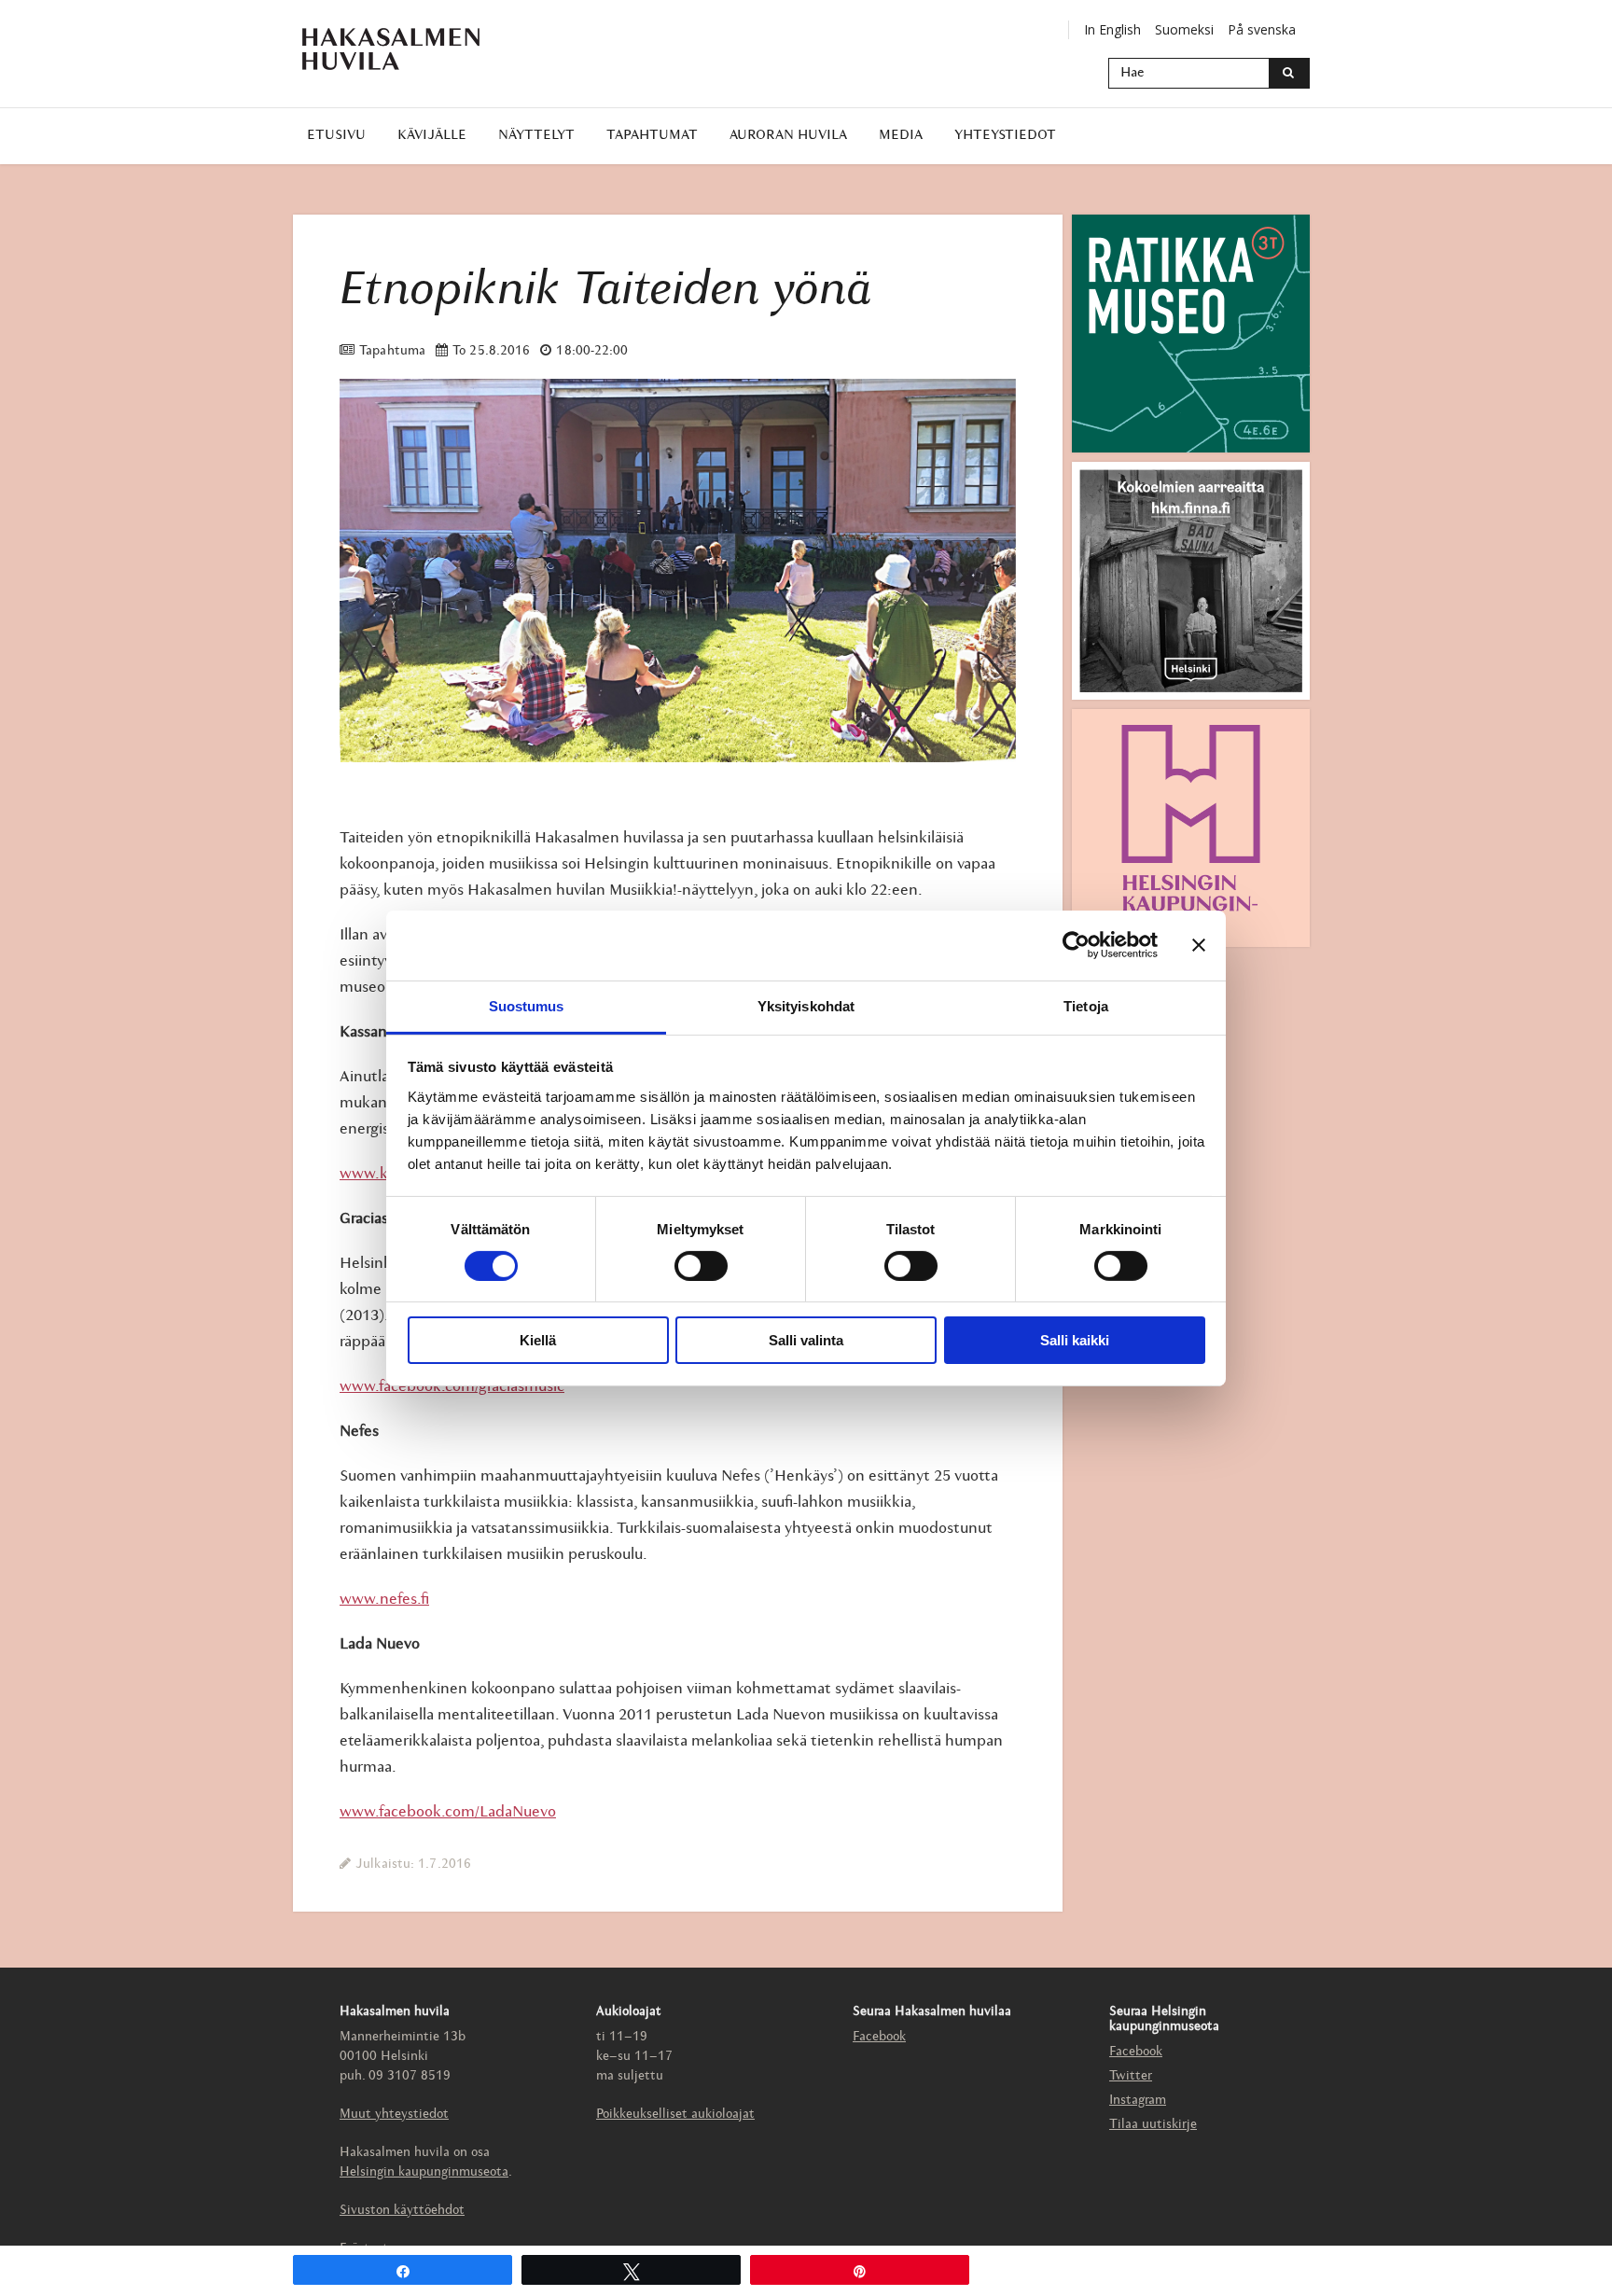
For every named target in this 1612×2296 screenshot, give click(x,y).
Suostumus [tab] (527, 1005)
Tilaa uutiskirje (1153, 2125)
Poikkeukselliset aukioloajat (675, 2115)
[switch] (701, 1266)
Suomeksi (1184, 29)
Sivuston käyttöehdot (402, 2211)
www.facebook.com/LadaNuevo (448, 1812)
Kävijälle (432, 136)
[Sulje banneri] (1199, 945)
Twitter (1131, 2076)
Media (901, 136)
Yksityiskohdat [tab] (806, 1005)
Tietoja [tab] (1086, 1005)
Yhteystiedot (1005, 136)
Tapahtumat (652, 136)
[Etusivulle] (391, 49)
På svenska (1262, 29)
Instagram (1138, 2101)
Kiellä (538, 1340)
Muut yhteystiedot (394, 2115)
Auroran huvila (788, 136)
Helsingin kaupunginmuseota (424, 2172)
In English (1112, 29)
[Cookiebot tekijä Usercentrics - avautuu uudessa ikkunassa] (1076, 945)
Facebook (879, 2037)
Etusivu (336, 136)
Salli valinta (806, 1340)
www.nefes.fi (384, 1600)
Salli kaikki (1075, 1340)
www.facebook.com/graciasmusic (452, 1387)
